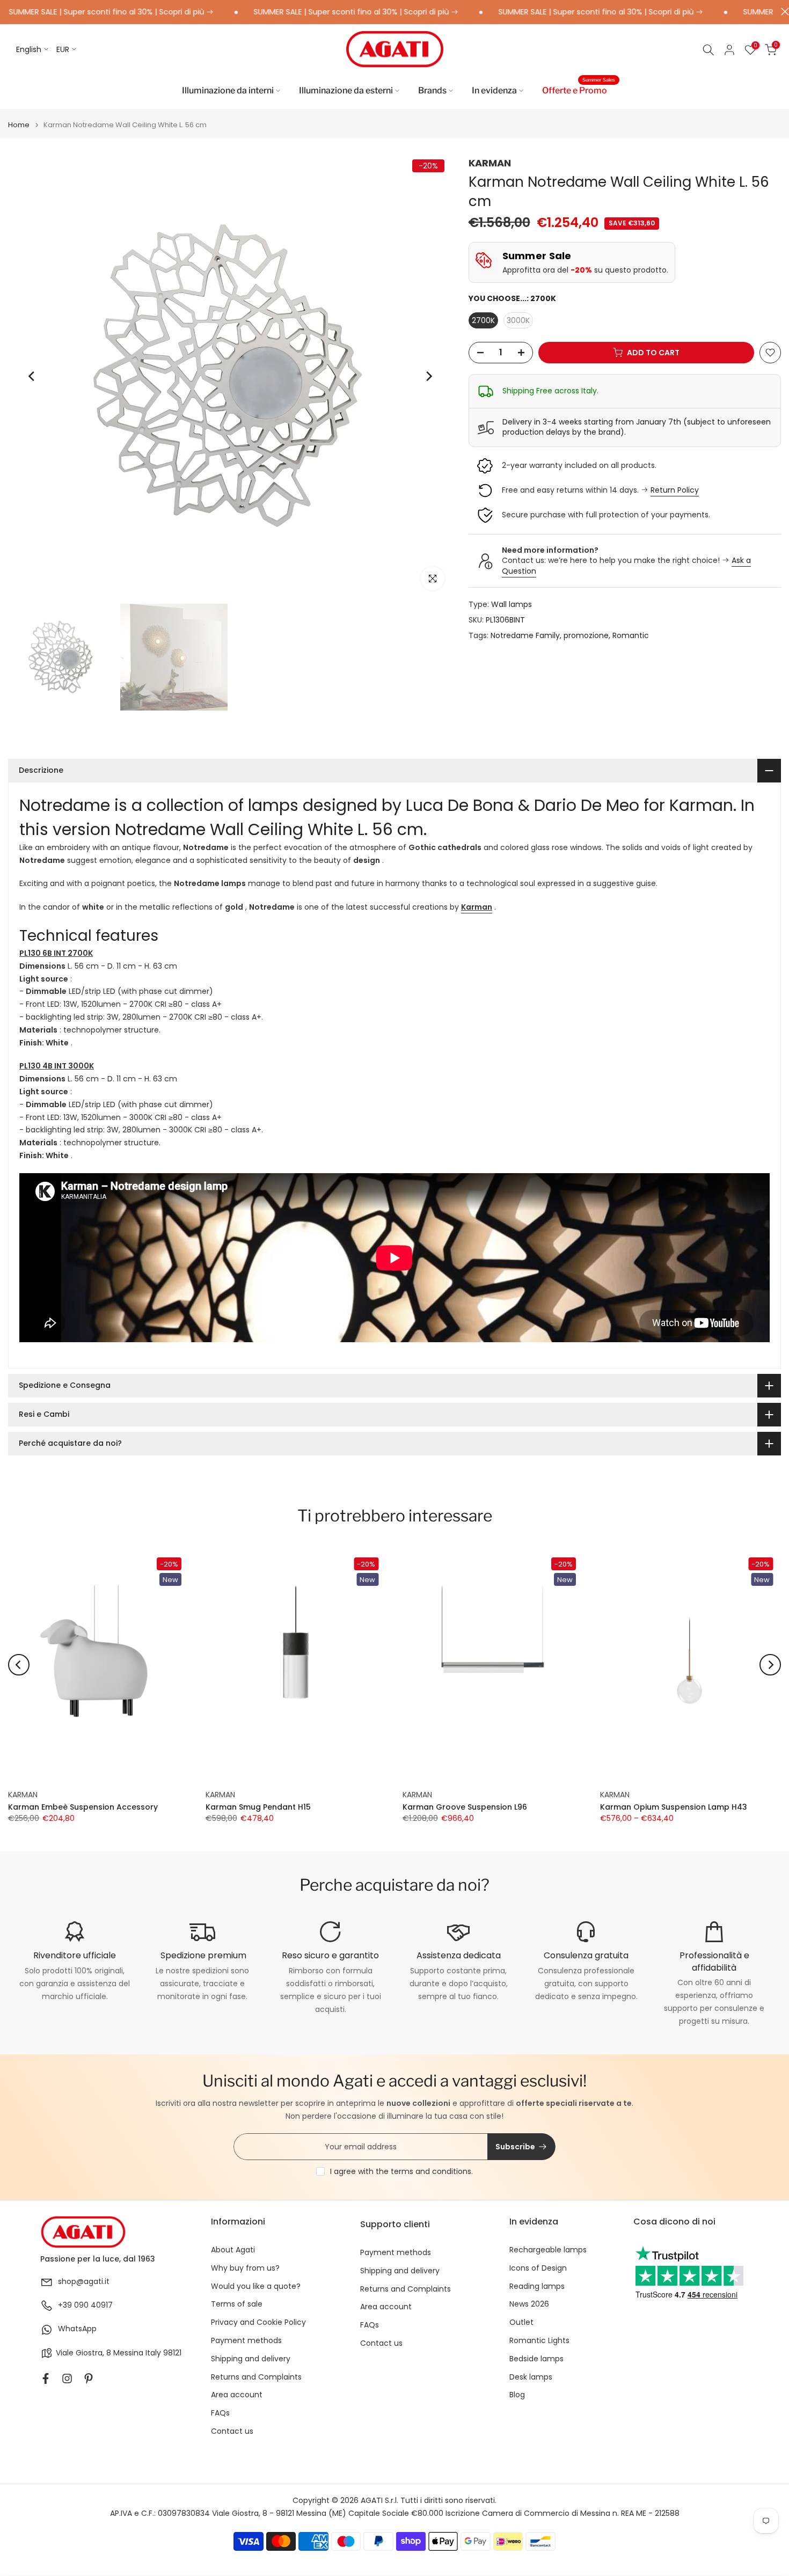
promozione (586, 636)
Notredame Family (525, 636)
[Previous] (32, 376)
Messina (128, 2353)
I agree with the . (401, 2171)
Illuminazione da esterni (346, 90)
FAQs (220, 2413)
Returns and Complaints (256, 2377)
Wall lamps (512, 605)
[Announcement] (295, 12)
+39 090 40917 (85, 2305)
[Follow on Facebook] (46, 2379)
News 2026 (529, 2304)
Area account (237, 2395)
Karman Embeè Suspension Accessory (83, 1807)
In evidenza (494, 90)
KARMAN (490, 163)
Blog (517, 2395)
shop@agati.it (84, 2282)
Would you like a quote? (256, 2286)
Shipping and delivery (251, 2359)
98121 (172, 2353)
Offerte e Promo (579, 90)
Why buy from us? (245, 2268)
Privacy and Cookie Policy (258, 2322)
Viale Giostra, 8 (83, 2353)
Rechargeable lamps (548, 2250)
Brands (432, 90)
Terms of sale (237, 2304)
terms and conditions (431, 2171)
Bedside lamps (536, 2359)
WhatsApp (77, 2329)
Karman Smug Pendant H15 (258, 1807)
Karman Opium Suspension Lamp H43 (674, 1807)
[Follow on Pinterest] (89, 2379)
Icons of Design (538, 2268)
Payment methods (246, 2341)
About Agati (233, 2250)
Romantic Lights (539, 2341)
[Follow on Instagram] (67, 2379)
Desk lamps (531, 2377)
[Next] (428, 376)
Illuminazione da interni (228, 90)
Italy (153, 2353)
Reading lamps (537, 2286)
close (782, 12)
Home (19, 125)
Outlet (521, 2322)
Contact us (232, 2431)
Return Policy (675, 490)
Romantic (631, 636)
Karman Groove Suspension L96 (465, 1807)
